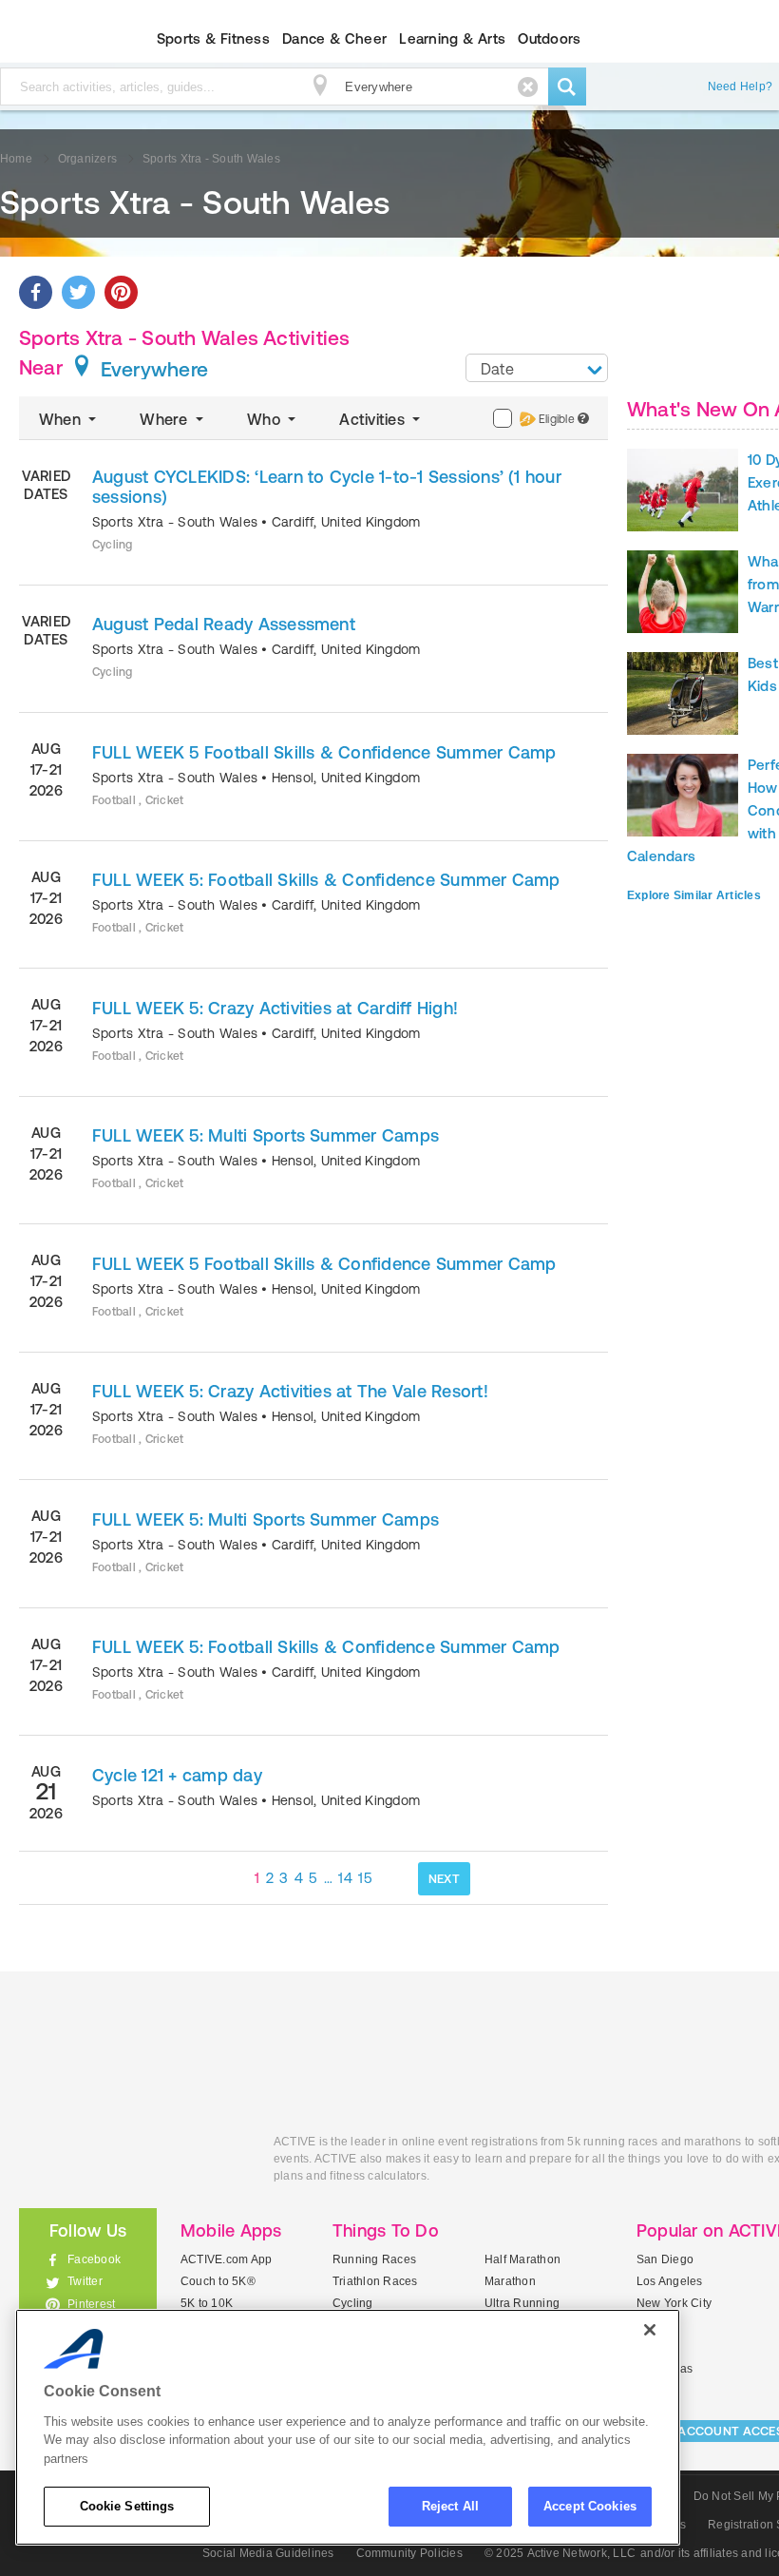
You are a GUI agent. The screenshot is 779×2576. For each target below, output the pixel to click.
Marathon (510, 2281)
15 (365, 1878)
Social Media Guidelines (268, 2553)
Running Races (374, 2259)
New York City (674, 2303)
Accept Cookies (590, 2506)
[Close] (650, 2330)
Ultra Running (522, 2303)
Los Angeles (670, 2281)
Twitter (85, 2281)
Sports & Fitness (213, 38)
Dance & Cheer (334, 38)
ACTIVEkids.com (132, 2163)
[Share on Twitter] (78, 292)
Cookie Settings (127, 2506)
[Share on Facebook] (36, 292)
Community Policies (409, 2553)
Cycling (353, 2303)
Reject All (450, 2506)
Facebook (94, 2259)
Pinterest (91, 2304)
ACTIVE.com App (226, 2259)
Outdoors (549, 38)
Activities (374, 419)
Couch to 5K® (218, 2281)
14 (345, 1878)
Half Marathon (522, 2259)
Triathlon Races (375, 2281)
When (62, 419)
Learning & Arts (452, 38)
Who (266, 419)
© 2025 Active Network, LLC (560, 2553)
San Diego (665, 2259)
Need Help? (740, 87)
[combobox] (537, 368)
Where (165, 419)
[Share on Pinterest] (121, 292)
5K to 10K (207, 2303)
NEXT (444, 1879)
